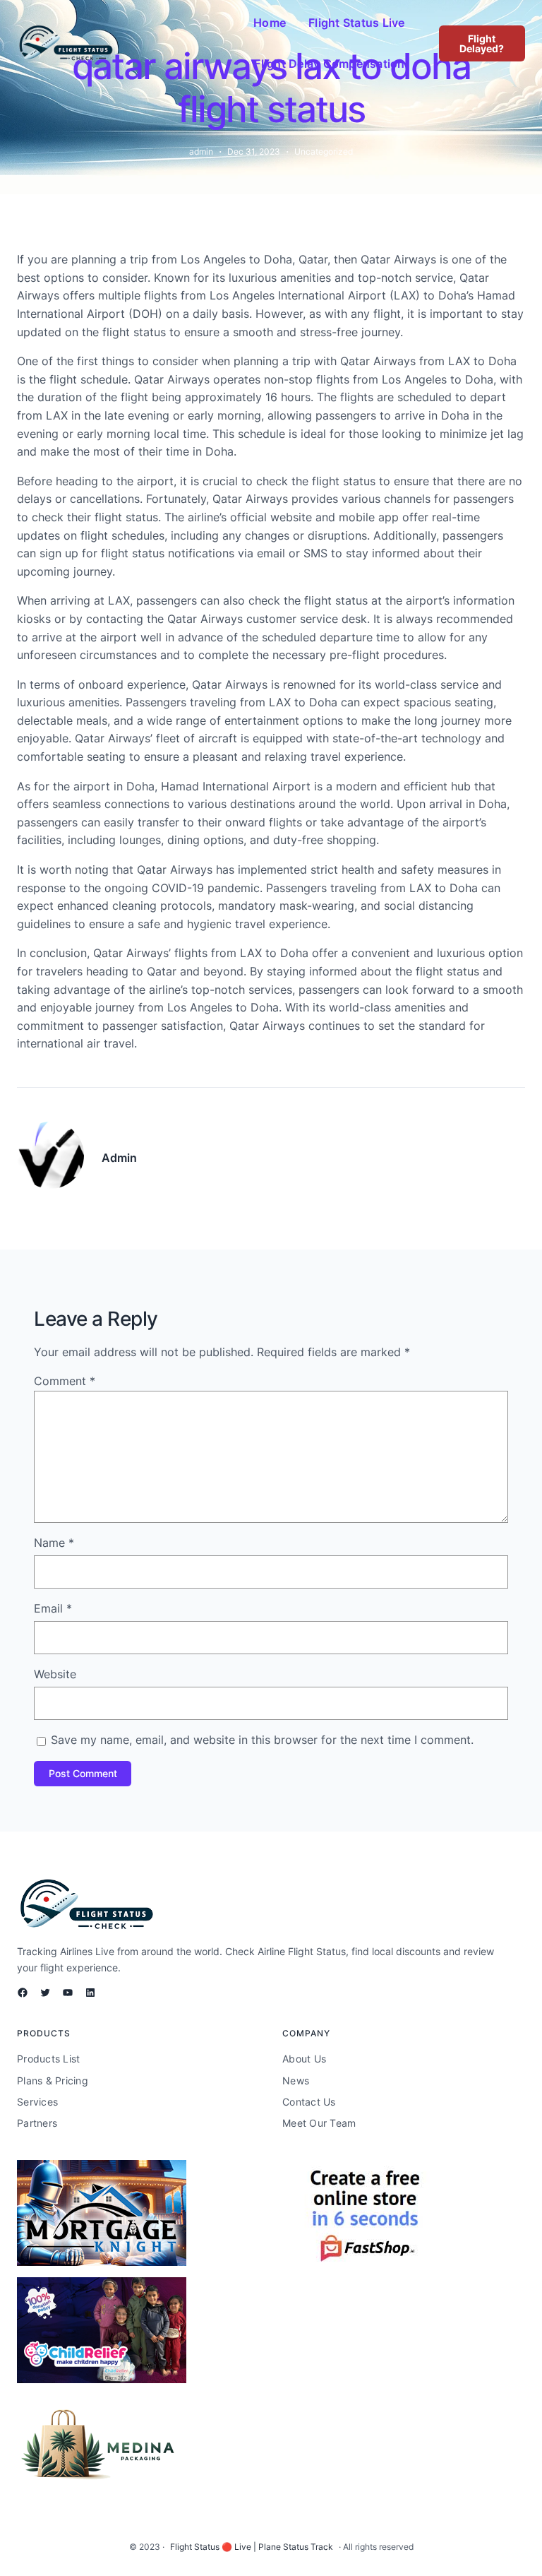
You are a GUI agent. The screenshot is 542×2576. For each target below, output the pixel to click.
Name (54, 1543)
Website (55, 1674)
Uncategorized (324, 152)
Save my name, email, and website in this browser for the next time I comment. (262, 1740)
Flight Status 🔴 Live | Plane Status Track (252, 2547)
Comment (65, 1381)
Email (53, 1608)
